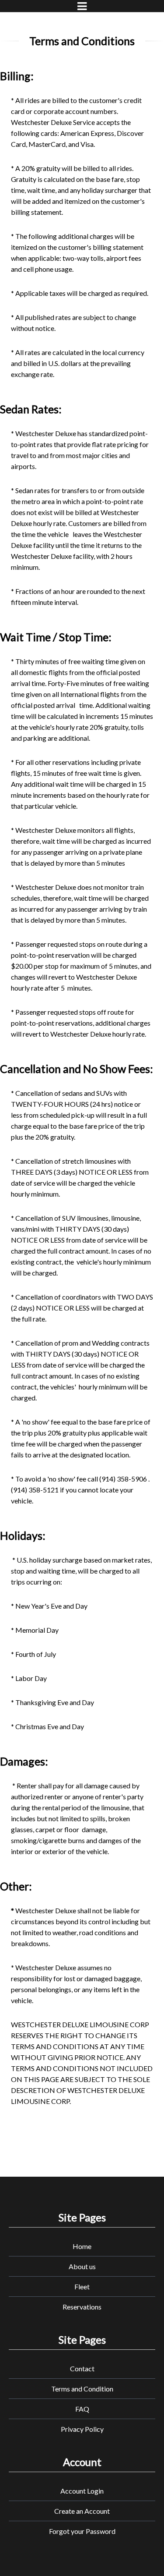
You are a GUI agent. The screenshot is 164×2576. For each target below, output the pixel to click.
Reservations (82, 2307)
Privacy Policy (82, 2429)
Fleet (82, 2286)
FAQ (82, 2409)
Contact (82, 2368)
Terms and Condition (82, 2389)
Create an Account (82, 2511)
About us (82, 2266)
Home (82, 2246)
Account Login (82, 2491)
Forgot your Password (82, 2531)
